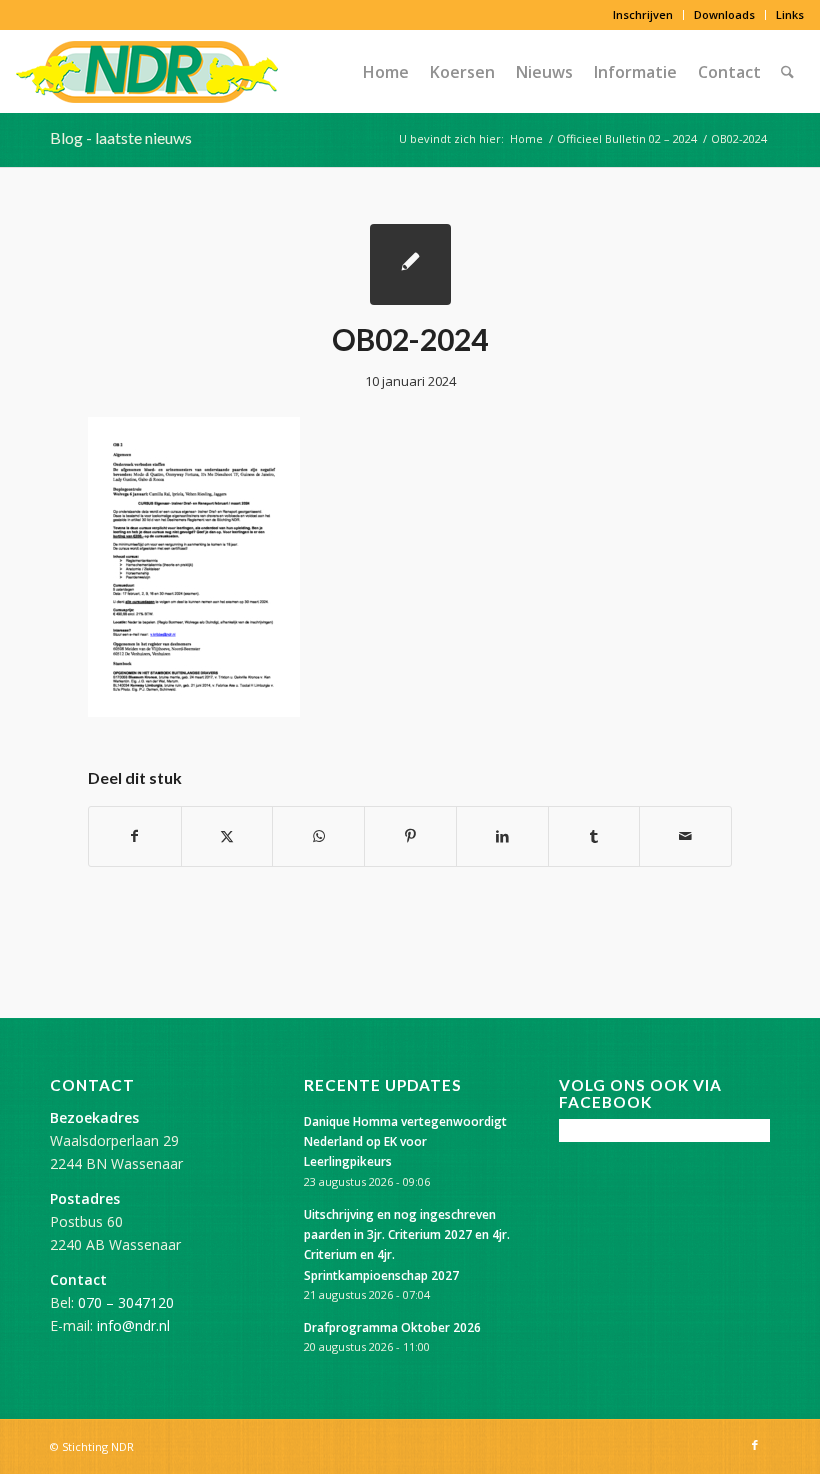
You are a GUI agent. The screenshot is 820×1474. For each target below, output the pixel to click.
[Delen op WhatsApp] (318, 836)
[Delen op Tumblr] (594, 836)
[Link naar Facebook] (755, 1445)
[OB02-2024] (410, 264)
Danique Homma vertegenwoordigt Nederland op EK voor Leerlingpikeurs (405, 1141)
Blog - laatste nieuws (121, 137)
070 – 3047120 (126, 1302)
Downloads (724, 14)
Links (790, 14)
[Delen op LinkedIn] (502, 836)
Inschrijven (643, 14)
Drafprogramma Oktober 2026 (392, 1327)
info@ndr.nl (133, 1325)
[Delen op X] (227, 836)
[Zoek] (787, 72)
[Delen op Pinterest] (410, 836)
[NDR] (147, 72)
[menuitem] (643, 15)
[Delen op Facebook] (135, 836)
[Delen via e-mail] (685, 836)
